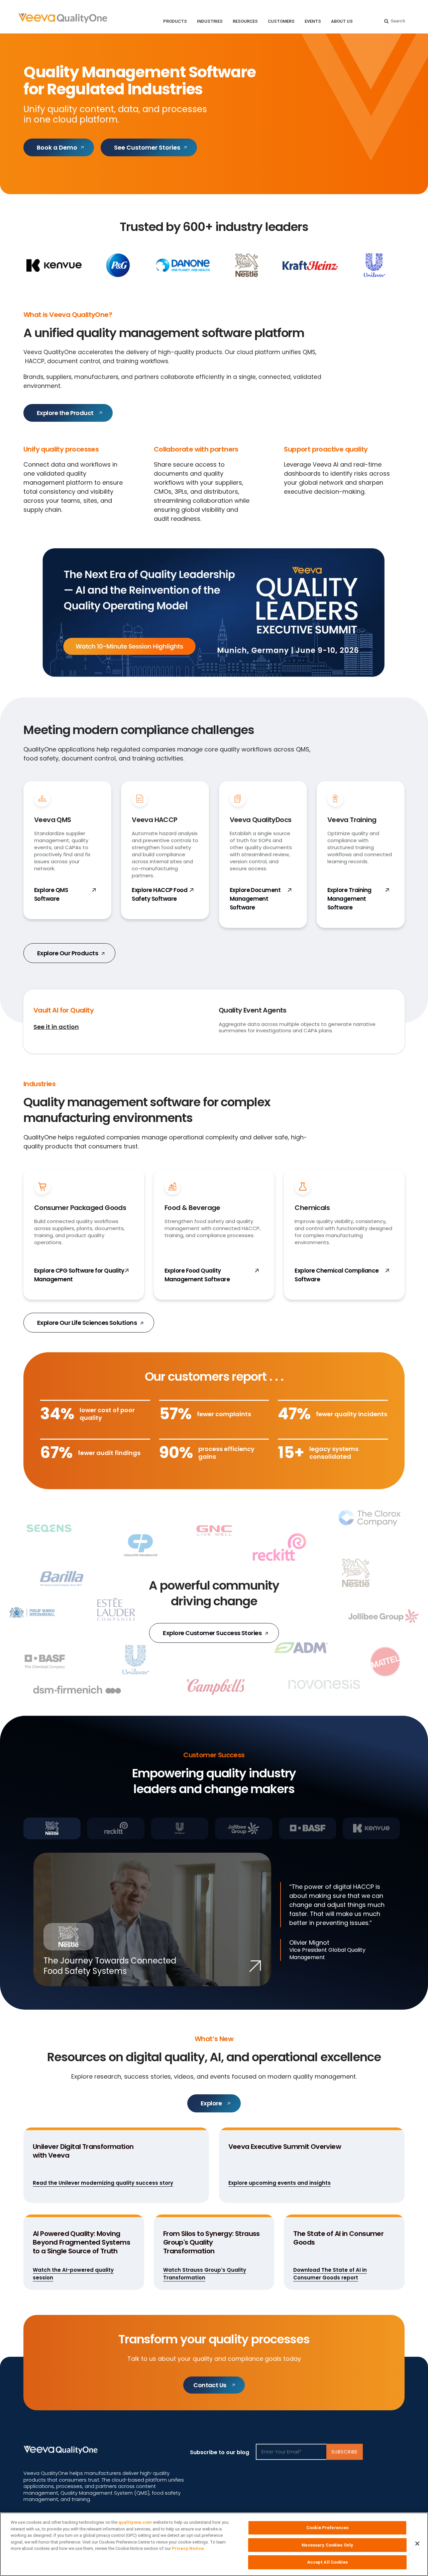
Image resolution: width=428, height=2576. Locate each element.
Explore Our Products (68, 953)
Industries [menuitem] (210, 21)
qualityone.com (135, 2522)
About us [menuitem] (342, 21)
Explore (211, 2103)
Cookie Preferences (327, 2528)
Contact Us (210, 2385)
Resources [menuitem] (245, 21)
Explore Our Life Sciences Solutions (88, 1323)
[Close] (417, 2544)
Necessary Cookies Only (327, 2545)
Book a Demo (57, 147)
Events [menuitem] (313, 21)
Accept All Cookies (328, 2562)
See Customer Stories (147, 147)
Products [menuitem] (175, 21)
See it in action (56, 1027)
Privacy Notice (188, 2548)
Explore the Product (65, 413)
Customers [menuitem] (281, 21)
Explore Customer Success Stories (213, 1633)
